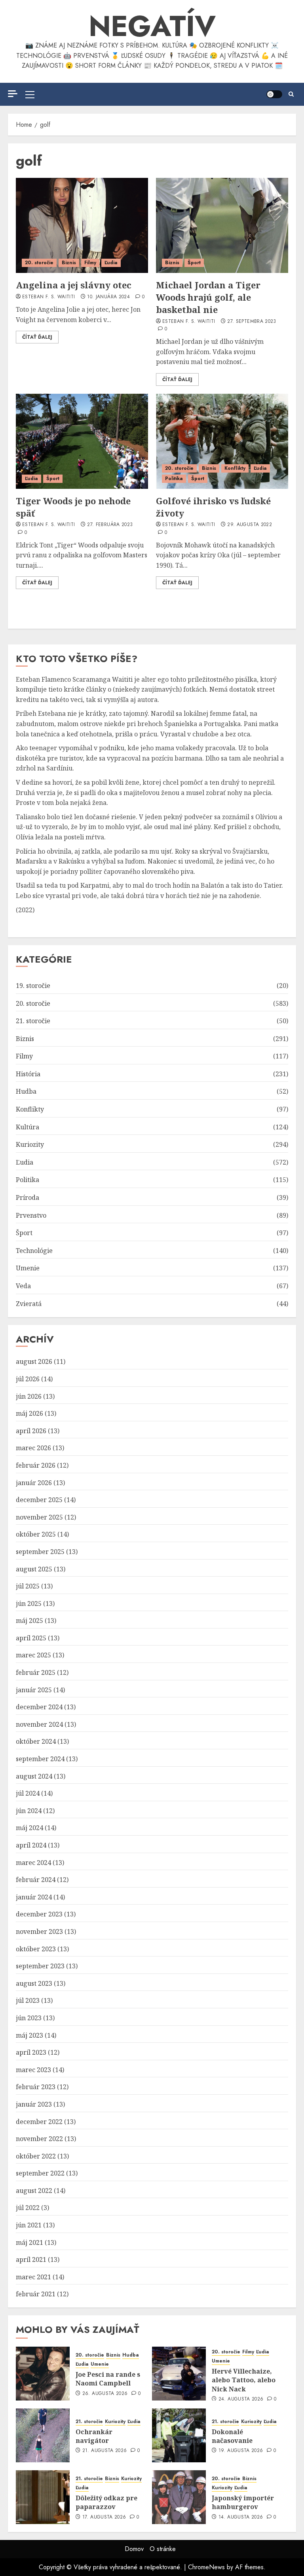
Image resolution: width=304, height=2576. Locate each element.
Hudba (26, 1091)
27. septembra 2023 (252, 322)
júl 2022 (28, 2208)
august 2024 (34, 1776)
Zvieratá (29, 1304)
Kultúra (28, 1127)
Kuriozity (30, 1144)
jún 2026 (29, 1396)
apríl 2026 (31, 1431)
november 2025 (39, 1517)
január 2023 (34, 2104)
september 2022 (40, 2173)
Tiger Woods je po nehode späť (73, 507)
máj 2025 (29, 1621)
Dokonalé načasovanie (232, 2436)
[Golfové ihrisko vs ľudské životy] (222, 441)
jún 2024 (29, 1811)
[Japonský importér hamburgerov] (179, 2497)
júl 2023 (28, 2000)
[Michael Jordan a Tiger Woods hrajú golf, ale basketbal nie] (222, 225)
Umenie (28, 1268)
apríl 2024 (31, 1845)
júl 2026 (28, 1379)
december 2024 (39, 1707)
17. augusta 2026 (104, 2517)
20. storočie (39, 263)
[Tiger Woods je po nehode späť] (82, 441)
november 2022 (39, 2139)
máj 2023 (29, 2035)
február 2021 (36, 2294)
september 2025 (40, 1552)
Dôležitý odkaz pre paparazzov (106, 2502)
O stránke (163, 2549)
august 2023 (34, 1983)
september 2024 (40, 1759)
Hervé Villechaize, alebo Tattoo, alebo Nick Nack (244, 2380)
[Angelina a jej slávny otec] (82, 225)
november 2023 (39, 1932)
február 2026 (36, 1465)
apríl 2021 (31, 2259)
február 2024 (36, 1880)
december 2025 (39, 1500)
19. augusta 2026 (241, 2451)
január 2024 (34, 1897)
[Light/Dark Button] (274, 94)
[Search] (291, 94)
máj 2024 (29, 1828)
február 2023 (36, 2087)
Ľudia (111, 263)
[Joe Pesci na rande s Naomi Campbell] (43, 2374)
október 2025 (36, 1534)
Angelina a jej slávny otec (74, 285)
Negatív (152, 26)
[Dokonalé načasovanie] (179, 2435)
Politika (174, 479)
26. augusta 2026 (105, 2394)
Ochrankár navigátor (94, 2436)
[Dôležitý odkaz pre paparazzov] (43, 2497)
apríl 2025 (31, 1638)
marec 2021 (33, 2277)
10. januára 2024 (108, 297)
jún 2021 (29, 2225)
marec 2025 (33, 1655)
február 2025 (36, 1672)
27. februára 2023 (110, 525)
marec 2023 (33, 2070)
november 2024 (39, 1724)
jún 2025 (29, 1604)
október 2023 (36, 1949)
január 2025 (34, 1690)
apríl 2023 (31, 2052)
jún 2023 (29, 2018)
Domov (134, 2549)
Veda (23, 1286)
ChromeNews (206, 2567)
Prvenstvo (31, 1215)
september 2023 (40, 1966)
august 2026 (34, 1361)
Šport (194, 263)
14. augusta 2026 (241, 2517)
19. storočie (33, 986)
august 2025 (34, 1569)
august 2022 (34, 2191)
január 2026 (34, 1483)
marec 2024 (33, 1863)
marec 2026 (33, 1448)
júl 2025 (28, 1586)
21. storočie (33, 1021)
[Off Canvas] (13, 94)
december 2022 (39, 2122)
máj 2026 (29, 1413)
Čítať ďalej (37, 337)
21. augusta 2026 (105, 2451)
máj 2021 (29, 2242)
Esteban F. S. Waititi (49, 297)
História (28, 1074)
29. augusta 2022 (250, 525)
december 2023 (39, 1914)
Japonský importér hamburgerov (243, 2502)
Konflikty (235, 468)
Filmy (90, 263)
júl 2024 (28, 1793)
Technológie (34, 1251)
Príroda (28, 1197)
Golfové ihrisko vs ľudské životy (213, 507)
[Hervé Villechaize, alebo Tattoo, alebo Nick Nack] (179, 2374)
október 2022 (36, 2156)
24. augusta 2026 (241, 2399)
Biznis (69, 263)
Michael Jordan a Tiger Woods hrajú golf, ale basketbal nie (208, 297)
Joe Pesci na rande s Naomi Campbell (108, 2379)
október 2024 (36, 1741)
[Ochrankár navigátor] (43, 2435)
